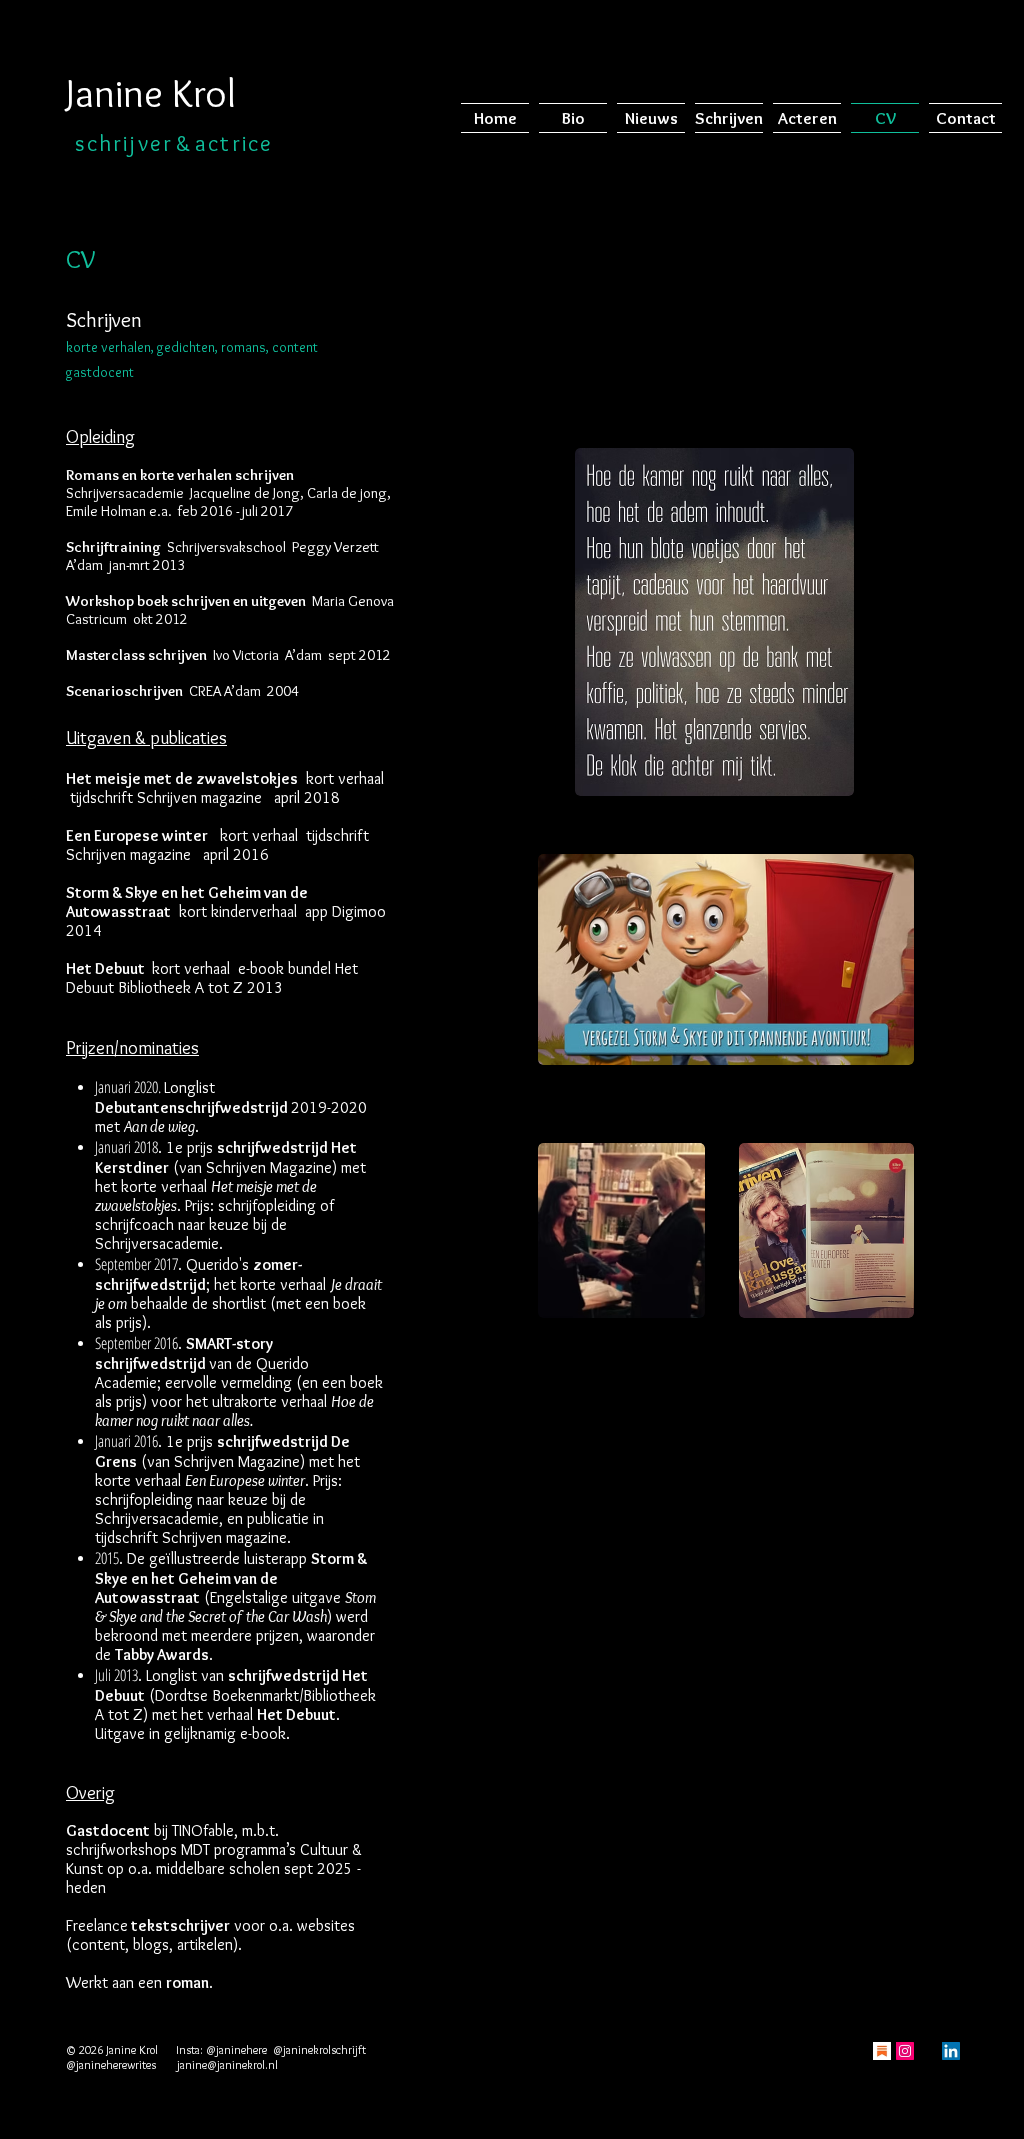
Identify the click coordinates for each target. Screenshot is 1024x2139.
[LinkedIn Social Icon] (951, 2051)
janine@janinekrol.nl (227, 2064)
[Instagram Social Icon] (905, 2051)
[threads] (928, 2051)
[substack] (882, 2051)
